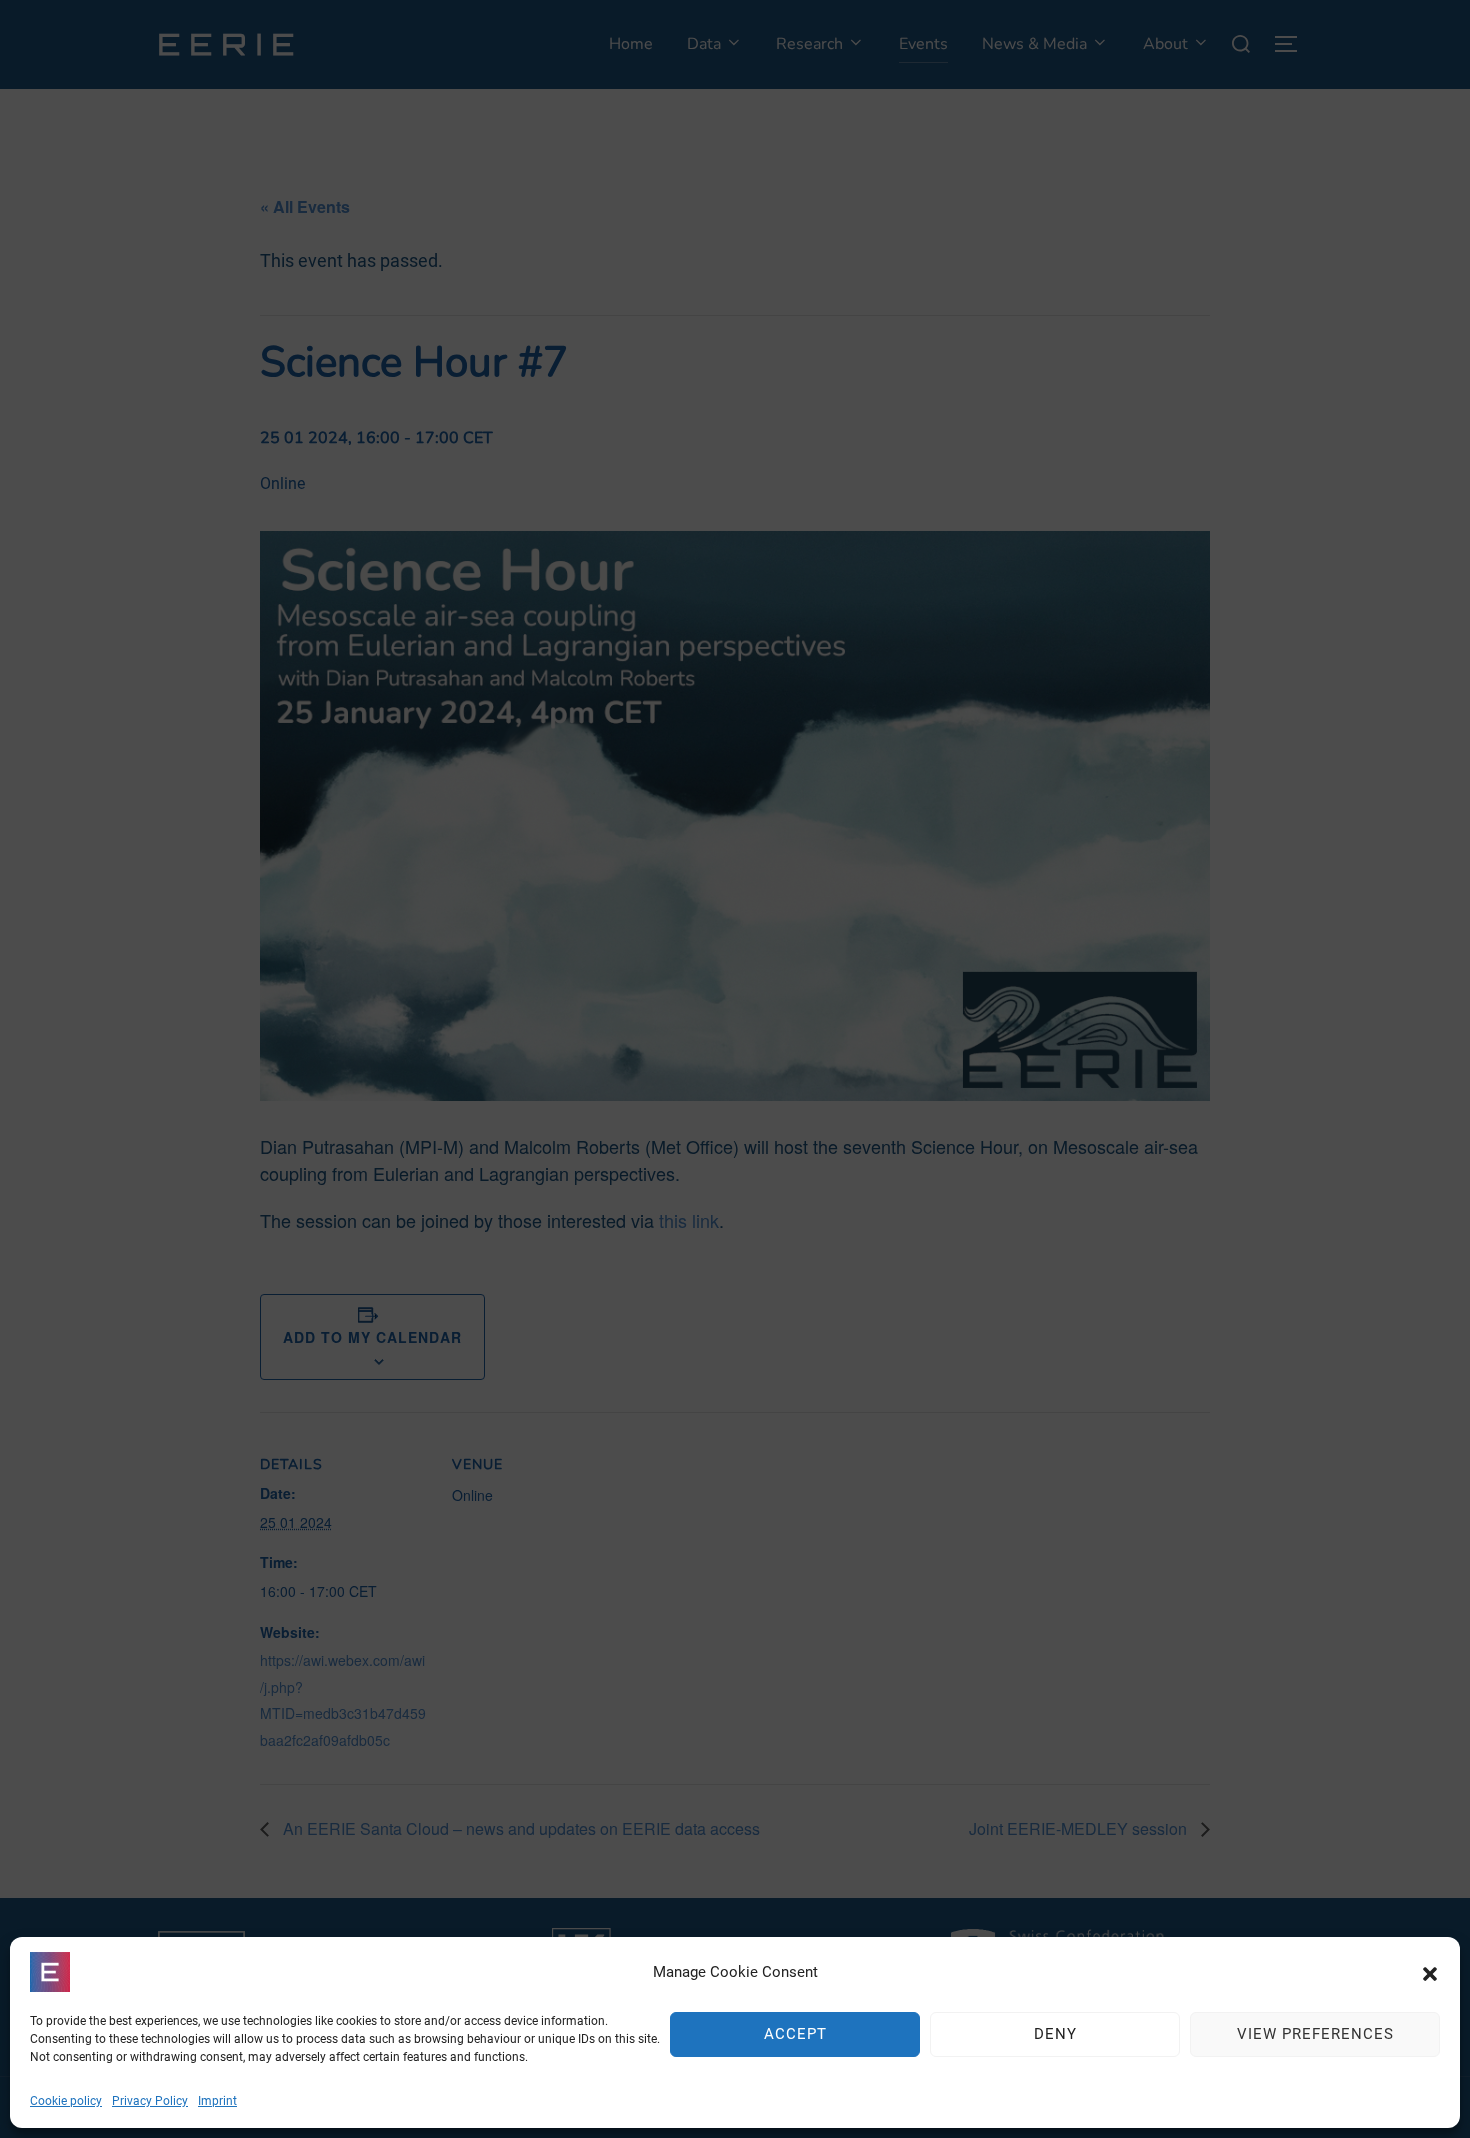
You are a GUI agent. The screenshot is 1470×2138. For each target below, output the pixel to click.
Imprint (217, 2101)
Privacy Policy (150, 2101)
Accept (795, 2035)
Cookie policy (66, 2101)
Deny (1055, 2035)
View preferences (1315, 2035)
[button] (1430, 1972)
